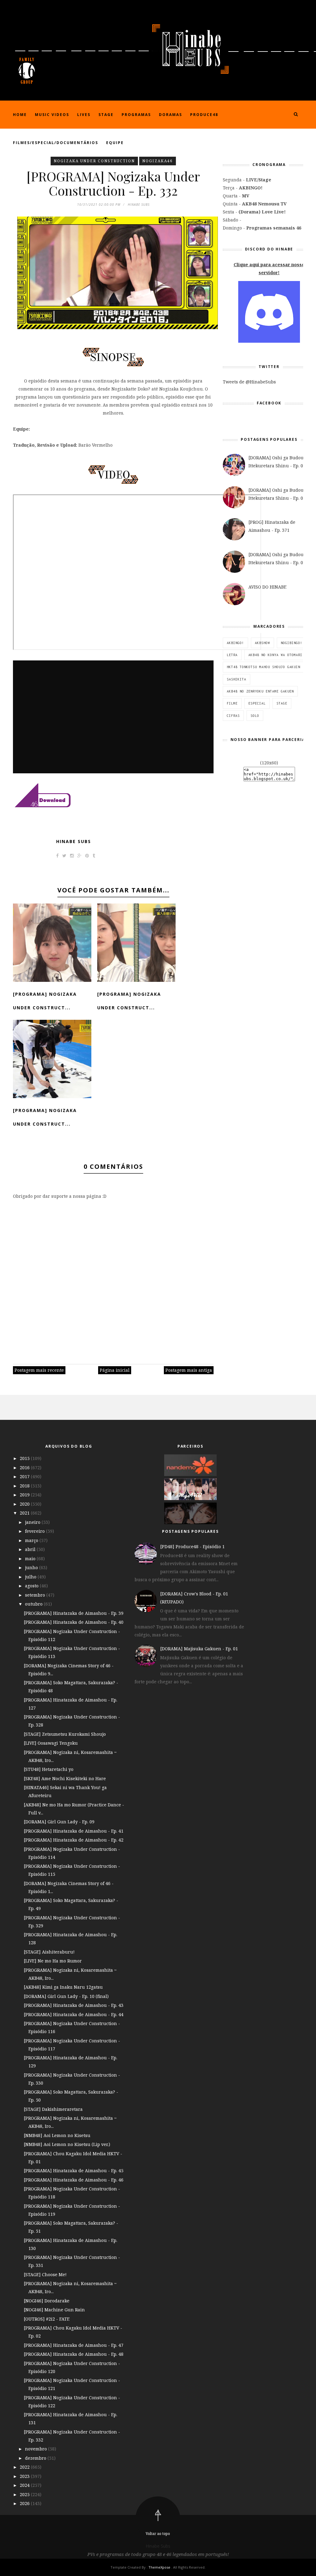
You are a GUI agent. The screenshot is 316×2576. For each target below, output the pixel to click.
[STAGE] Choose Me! (45, 2274)
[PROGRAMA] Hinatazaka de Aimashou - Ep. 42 (74, 1840)
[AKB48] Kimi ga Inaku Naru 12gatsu (63, 1987)
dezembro (36, 2458)
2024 (25, 2485)
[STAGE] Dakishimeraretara (53, 2109)
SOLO (255, 716)
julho (31, 1577)
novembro (37, 2449)
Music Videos (52, 115)
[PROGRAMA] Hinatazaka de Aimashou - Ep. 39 (74, 1613)
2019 (25, 1495)
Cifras (233, 716)
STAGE (282, 703)
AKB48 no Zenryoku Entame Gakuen (260, 691)
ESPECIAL (257, 703)
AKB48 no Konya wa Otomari (275, 655)
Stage (106, 115)
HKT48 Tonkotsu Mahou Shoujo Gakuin (264, 667)
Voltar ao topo (158, 2534)
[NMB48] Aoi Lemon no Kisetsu (57, 2135)
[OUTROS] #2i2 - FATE (47, 2319)
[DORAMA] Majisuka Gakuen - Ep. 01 (199, 1649)
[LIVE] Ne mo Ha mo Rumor (53, 1961)
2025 (25, 2494)
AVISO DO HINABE (267, 587)
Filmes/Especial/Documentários (56, 143)
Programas (136, 115)
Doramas (170, 115)
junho (32, 1567)
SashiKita (237, 679)
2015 (25, 1458)
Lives (84, 115)
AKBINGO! (235, 643)
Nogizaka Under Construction (94, 161)
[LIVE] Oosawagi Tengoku (51, 1743)
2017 (25, 1476)
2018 (25, 1486)
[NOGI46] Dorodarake (47, 2301)
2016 (25, 1468)
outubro (34, 1604)
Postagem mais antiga (189, 1370)
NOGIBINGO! (292, 643)
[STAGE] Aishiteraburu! (49, 1952)
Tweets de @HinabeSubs (249, 382)
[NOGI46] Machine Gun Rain (54, 2310)
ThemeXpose (159, 2567)
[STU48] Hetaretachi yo (49, 1769)
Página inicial (115, 1370)
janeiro (33, 1522)
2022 (25, 2467)
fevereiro (35, 1531)
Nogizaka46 (158, 161)
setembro (36, 1595)
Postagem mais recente (39, 1370)
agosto (32, 1586)
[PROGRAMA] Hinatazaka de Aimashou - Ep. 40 (74, 1622)
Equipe (115, 143)
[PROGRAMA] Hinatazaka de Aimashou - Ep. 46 (74, 2180)
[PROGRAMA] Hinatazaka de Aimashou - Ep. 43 (74, 2005)
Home (20, 115)
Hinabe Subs (74, 841)
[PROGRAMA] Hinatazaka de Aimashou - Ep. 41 (74, 1831)
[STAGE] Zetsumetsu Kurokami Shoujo (65, 1734)
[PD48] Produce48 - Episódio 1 (192, 1546)
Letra (232, 655)
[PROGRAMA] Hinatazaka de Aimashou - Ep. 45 (74, 2171)
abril (31, 1549)
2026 (25, 2503)
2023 (25, 2476)
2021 (25, 1513)
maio (31, 1559)
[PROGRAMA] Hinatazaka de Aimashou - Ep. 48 (74, 2354)
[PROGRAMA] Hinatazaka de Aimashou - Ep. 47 (74, 2345)
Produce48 (204, 115)
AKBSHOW (262, 643)
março (32, 1540)
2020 (25, 1504)
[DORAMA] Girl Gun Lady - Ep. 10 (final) (66, 1996)
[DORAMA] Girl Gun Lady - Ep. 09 (59, 1822)
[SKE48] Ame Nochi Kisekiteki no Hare (65, 1778)
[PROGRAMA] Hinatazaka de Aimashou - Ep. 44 (74, 2014)
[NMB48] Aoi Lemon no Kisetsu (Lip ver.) (67, 2144)
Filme (232, 703)
